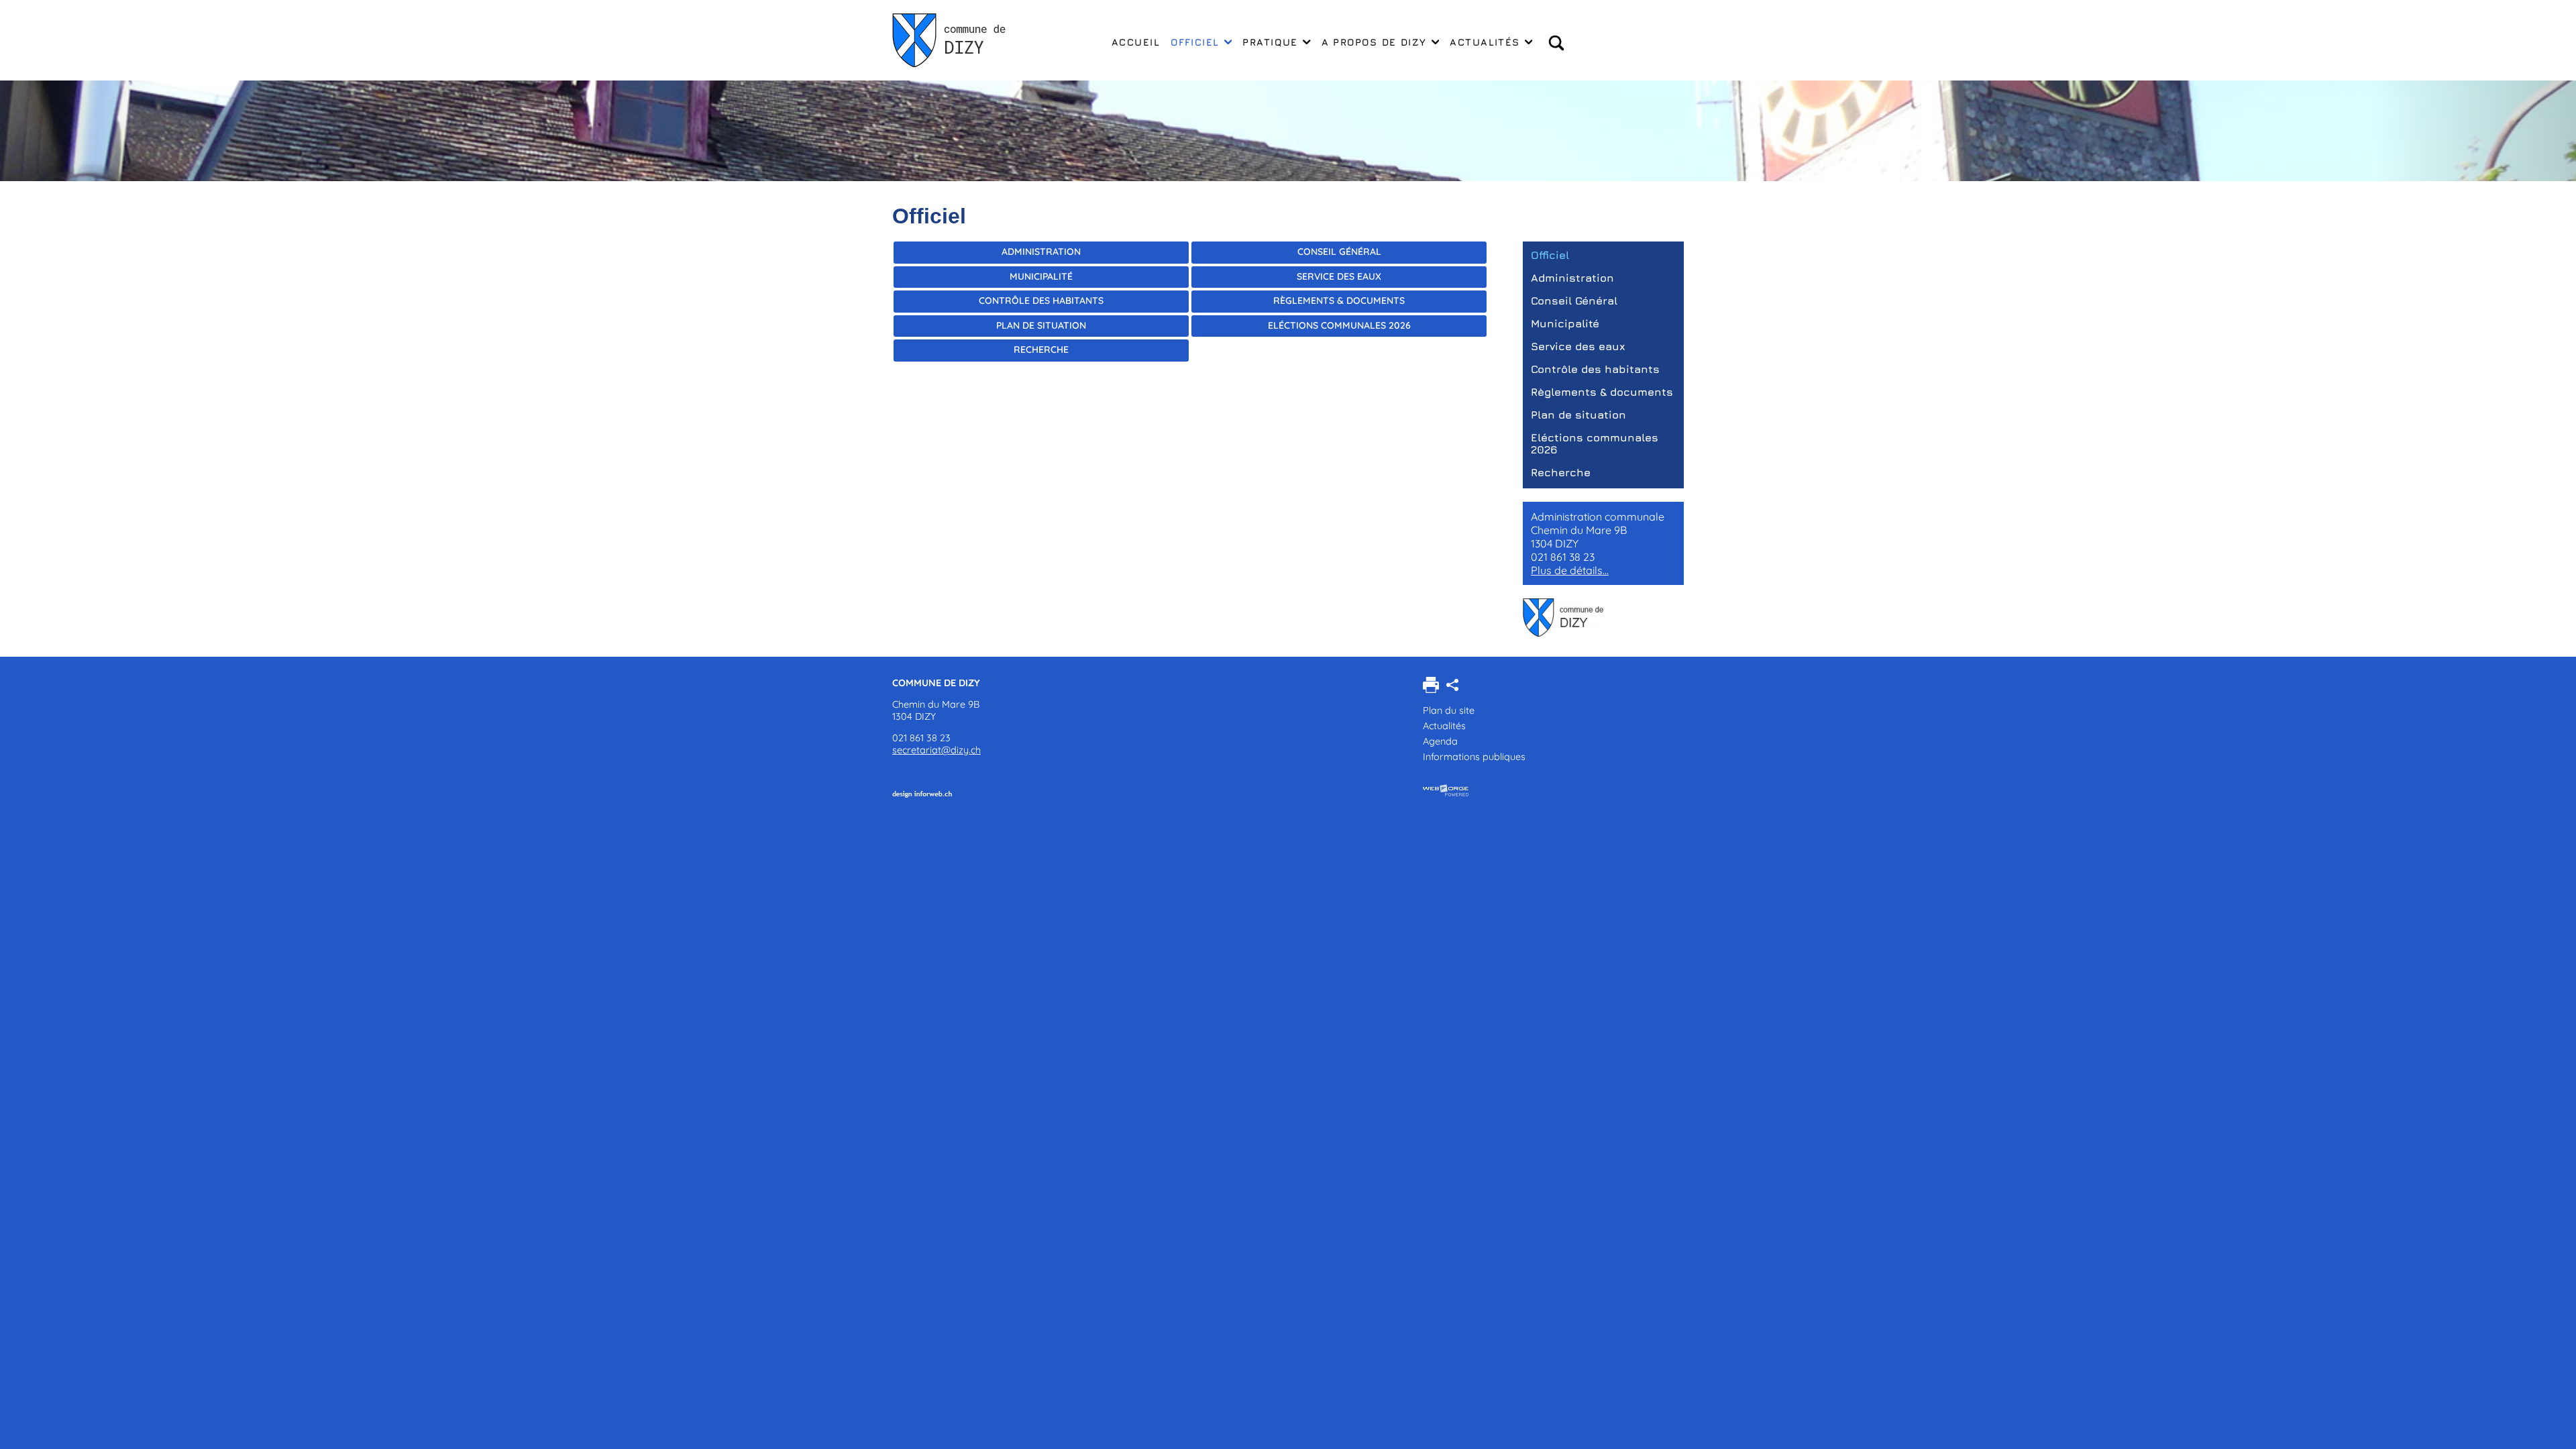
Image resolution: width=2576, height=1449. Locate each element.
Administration (1041, 252)
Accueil (1136, 42)
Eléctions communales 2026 (1339, 325)
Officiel (1195, 42)
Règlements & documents (1339, 301)
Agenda (1440, 741)
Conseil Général (1339, 252)
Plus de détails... (1570, 570)
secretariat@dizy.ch (936, 750)
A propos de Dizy (1374, 42)
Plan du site (1449, 710)
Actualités (1485, 42)
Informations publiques (1474, 757)
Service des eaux (1339, 276)
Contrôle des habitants (1041, 301)
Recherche (1041, 350)
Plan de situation (1041, 325)
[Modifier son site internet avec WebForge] (1446, 791)
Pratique (1270, 42)
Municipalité (1041, 276)
